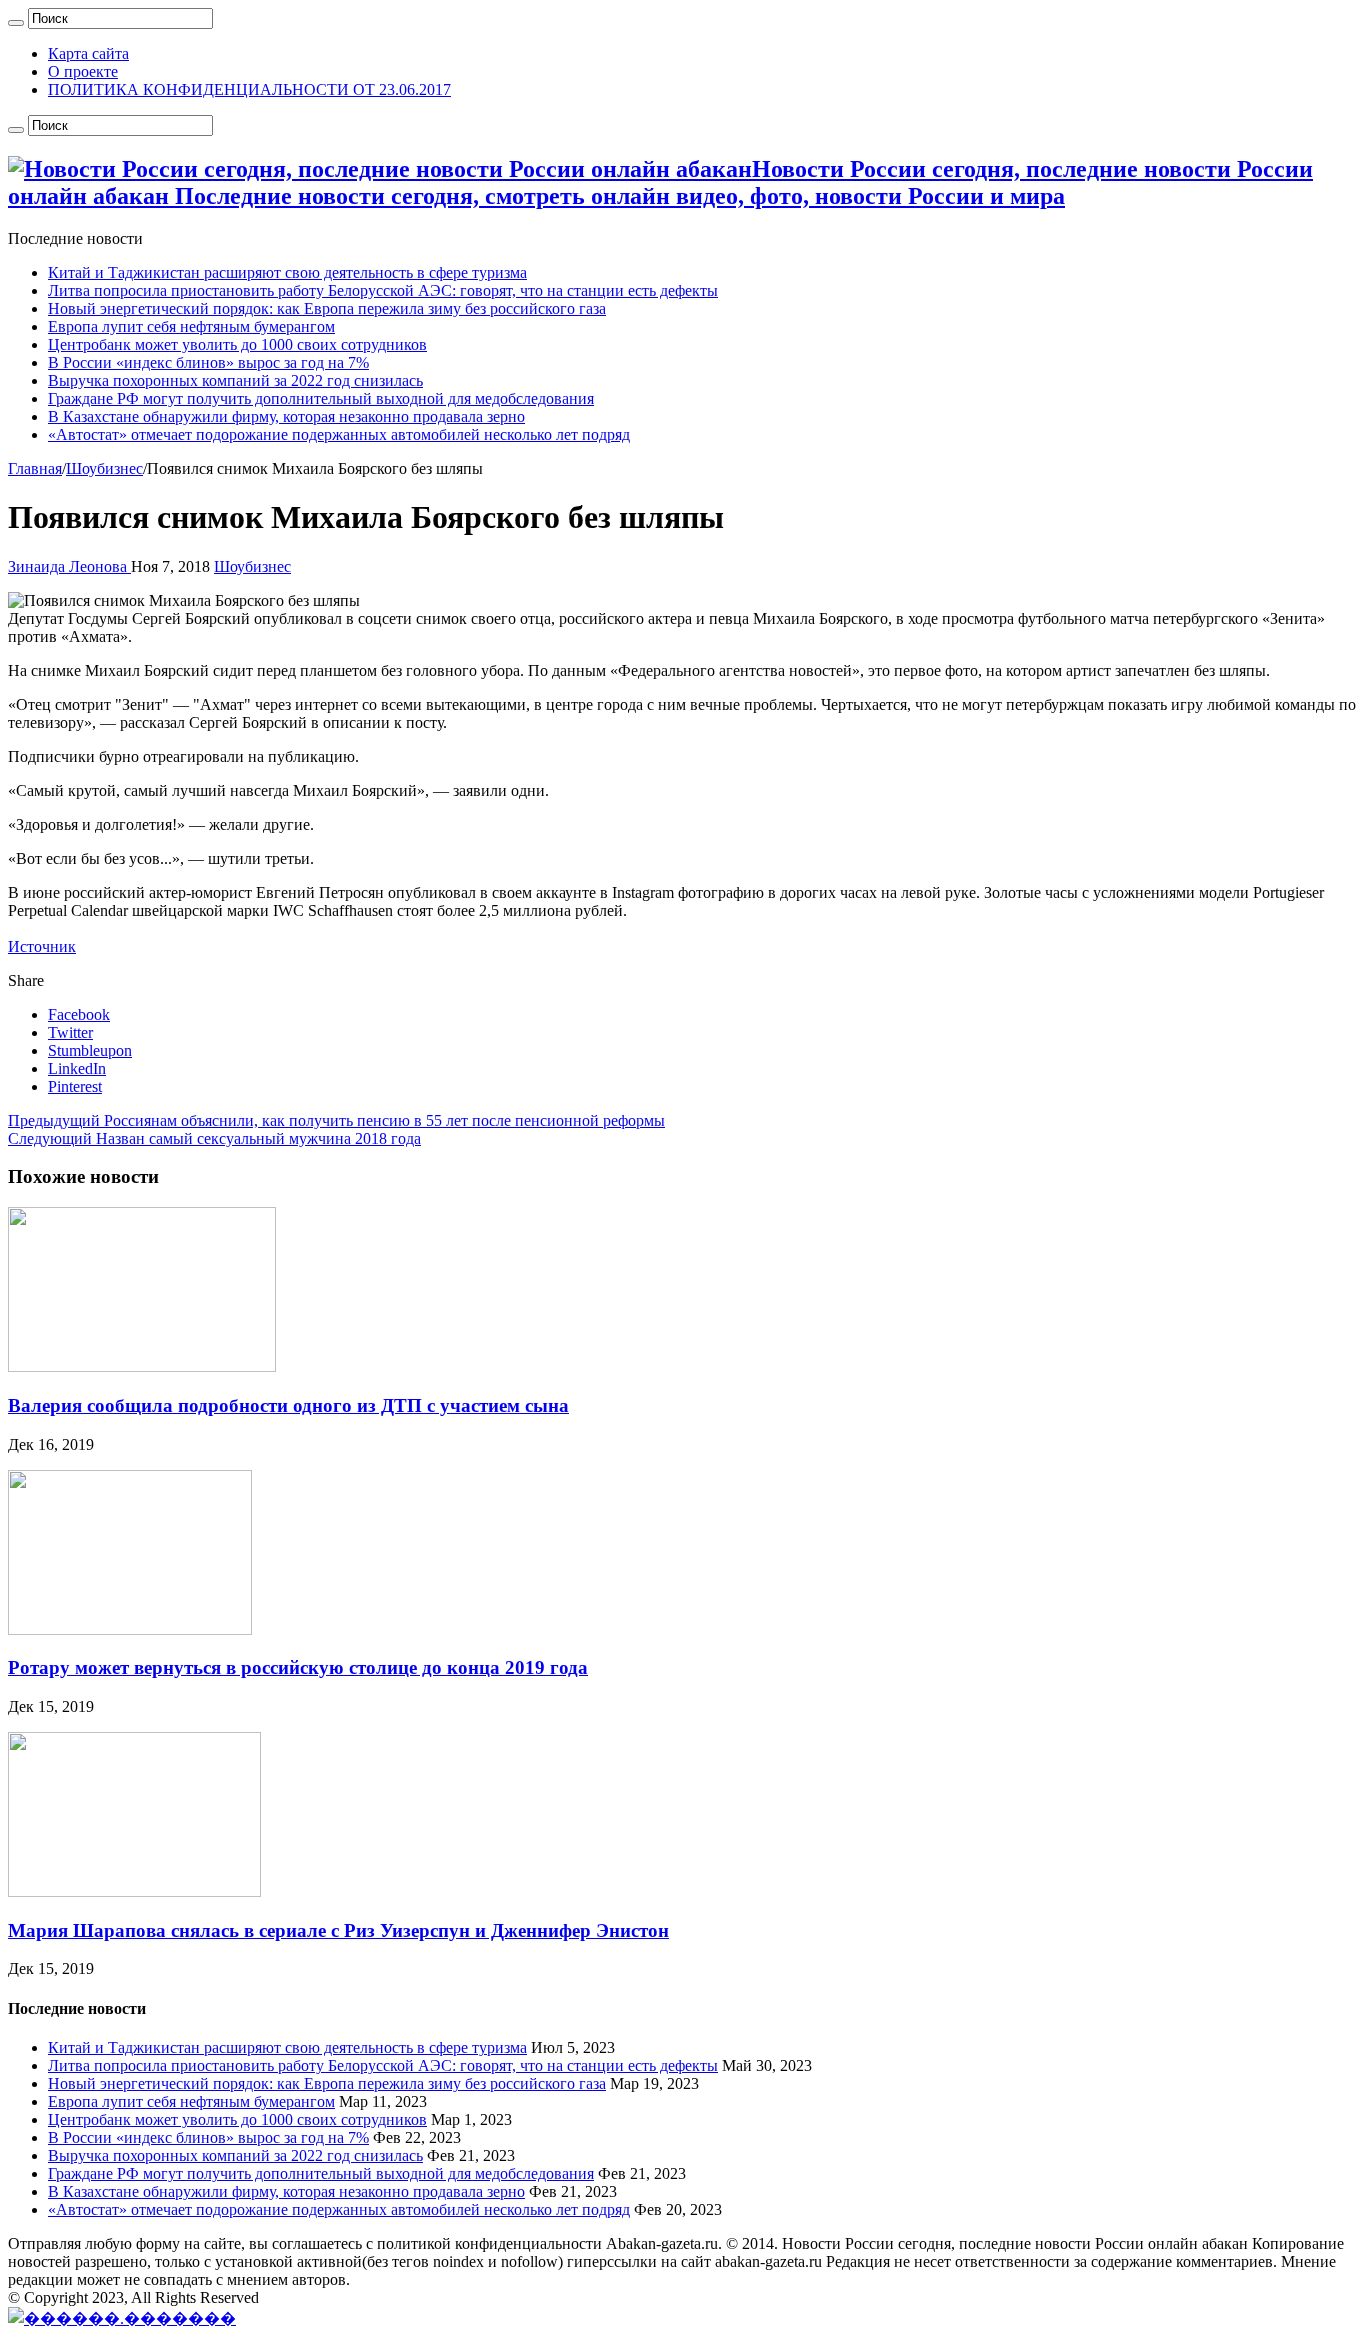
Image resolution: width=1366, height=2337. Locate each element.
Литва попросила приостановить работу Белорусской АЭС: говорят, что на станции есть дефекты (383, 290)
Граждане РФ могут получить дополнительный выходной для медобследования (321, 398)
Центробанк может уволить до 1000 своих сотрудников (237, 344)
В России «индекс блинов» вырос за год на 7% (208, 362)
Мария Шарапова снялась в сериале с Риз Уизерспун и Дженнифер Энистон (338, 1930)
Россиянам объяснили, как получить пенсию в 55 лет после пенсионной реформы (336, 1120)
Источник (42, 946)
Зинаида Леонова (69, 566)
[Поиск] (16, 23)
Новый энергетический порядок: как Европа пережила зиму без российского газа (327, 308)
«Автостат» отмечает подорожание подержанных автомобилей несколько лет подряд (339, 434)
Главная (35, 468)
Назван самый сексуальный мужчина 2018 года (214, 1138)
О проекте (83, 71)
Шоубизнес (104, 468)
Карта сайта (88, 53)
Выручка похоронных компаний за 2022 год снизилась (235, 380)
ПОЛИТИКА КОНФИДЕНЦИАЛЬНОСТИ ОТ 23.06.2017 (249, 89)
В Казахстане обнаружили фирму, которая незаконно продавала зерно (286, 416)
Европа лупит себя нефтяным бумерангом (191, 326)
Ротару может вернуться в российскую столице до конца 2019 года (298, 1667)
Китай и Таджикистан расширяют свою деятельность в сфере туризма (287, 272)
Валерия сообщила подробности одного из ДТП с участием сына (288, 1405)
